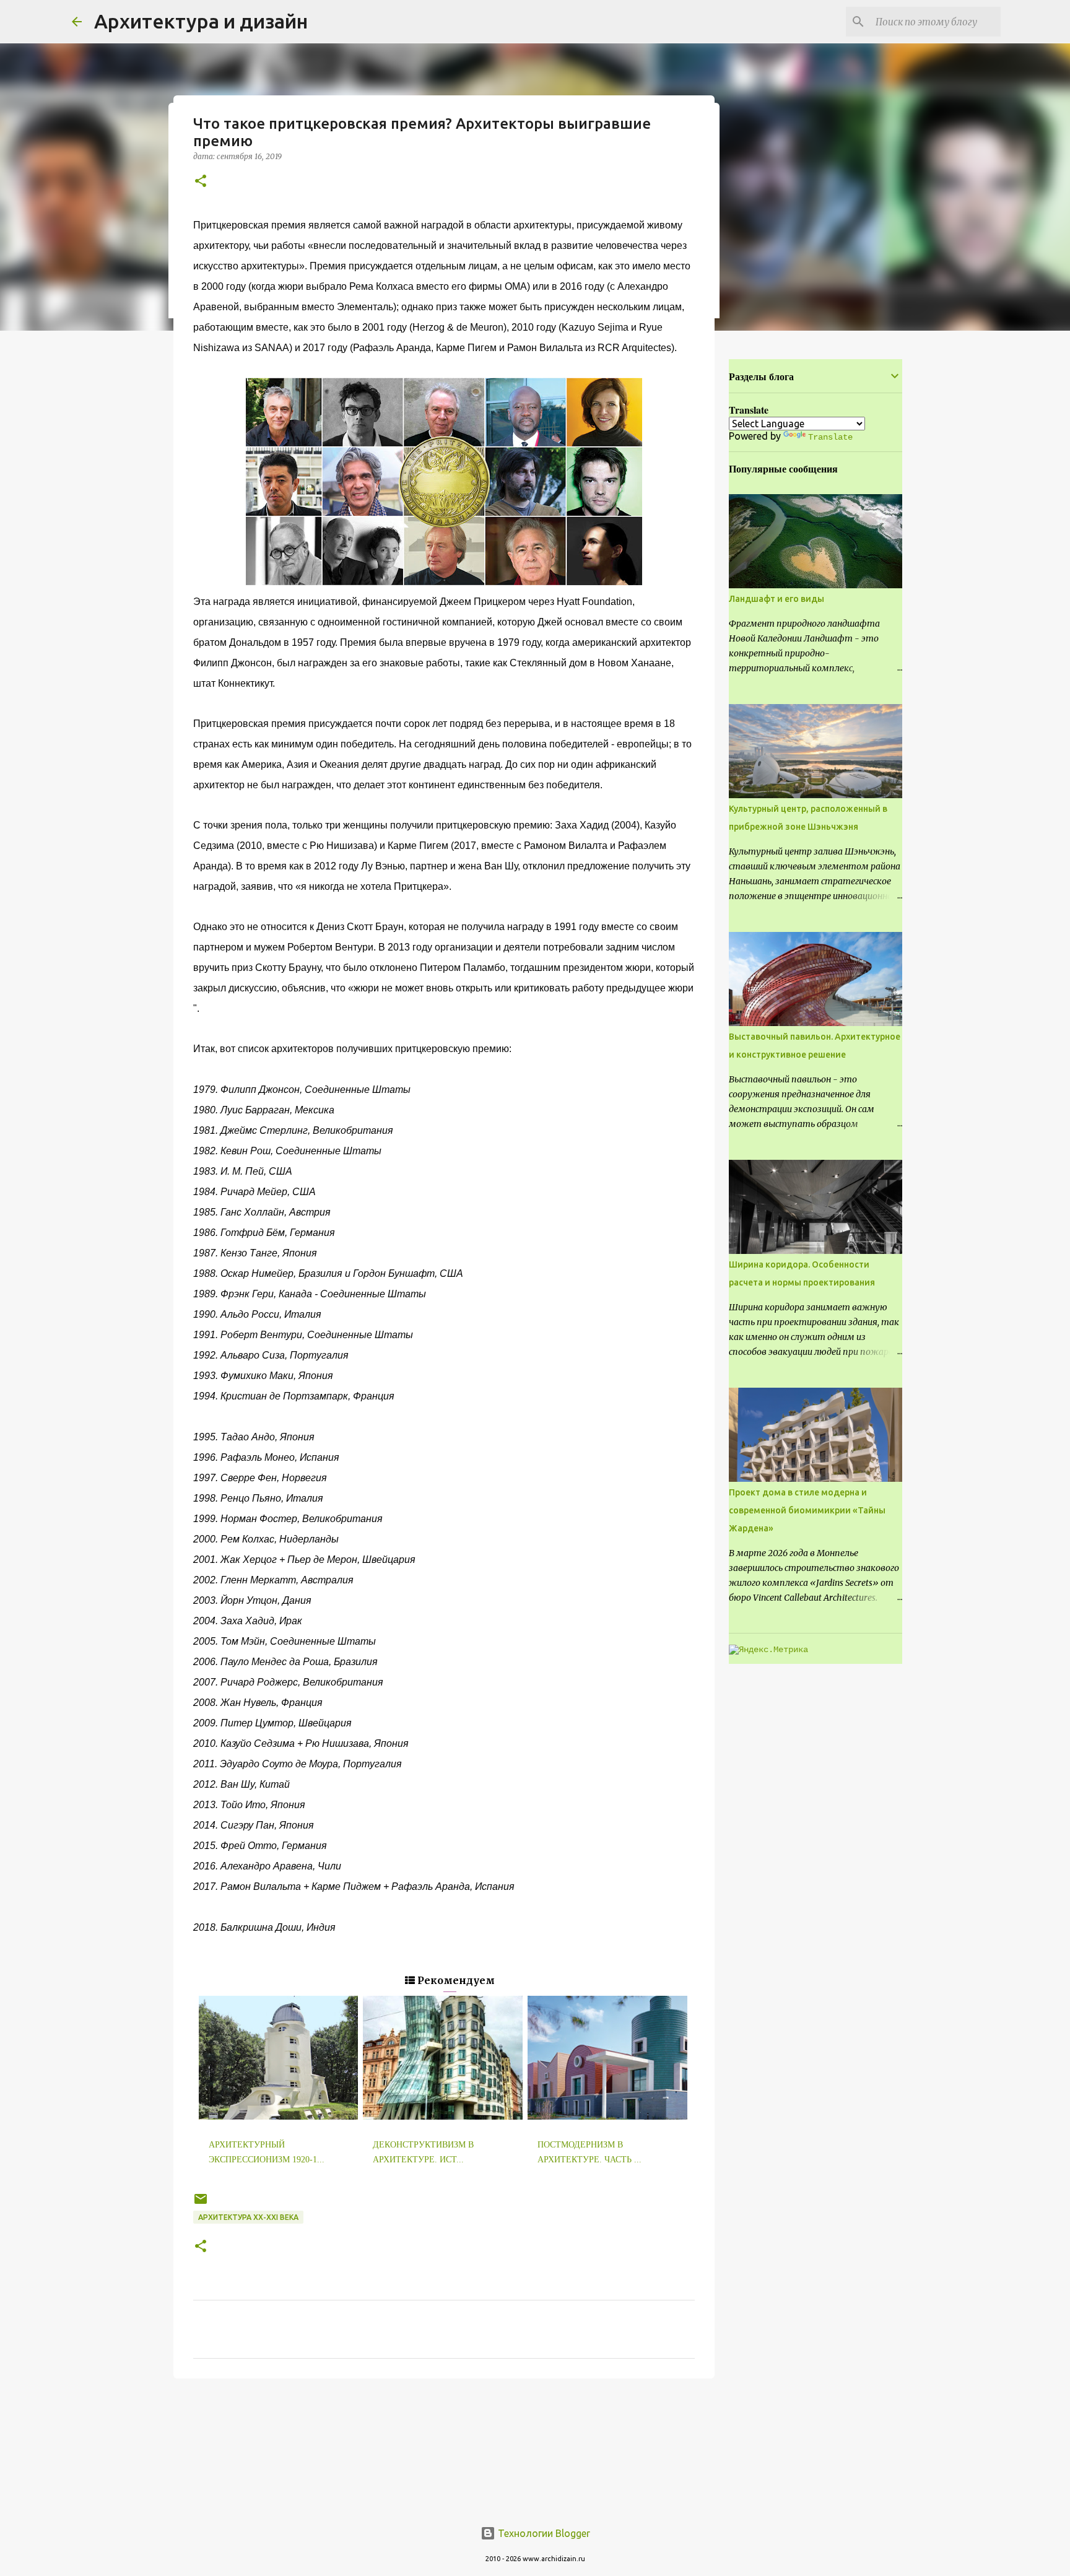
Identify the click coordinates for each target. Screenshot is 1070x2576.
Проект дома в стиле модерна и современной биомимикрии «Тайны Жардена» (807, 1510)
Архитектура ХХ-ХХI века (248, 2217)
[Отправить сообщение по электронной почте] (201, 2204)
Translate (830, 437)
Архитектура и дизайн (201, 21)
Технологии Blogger (543, 2533)
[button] (201, 182)
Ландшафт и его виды (776, 599)
